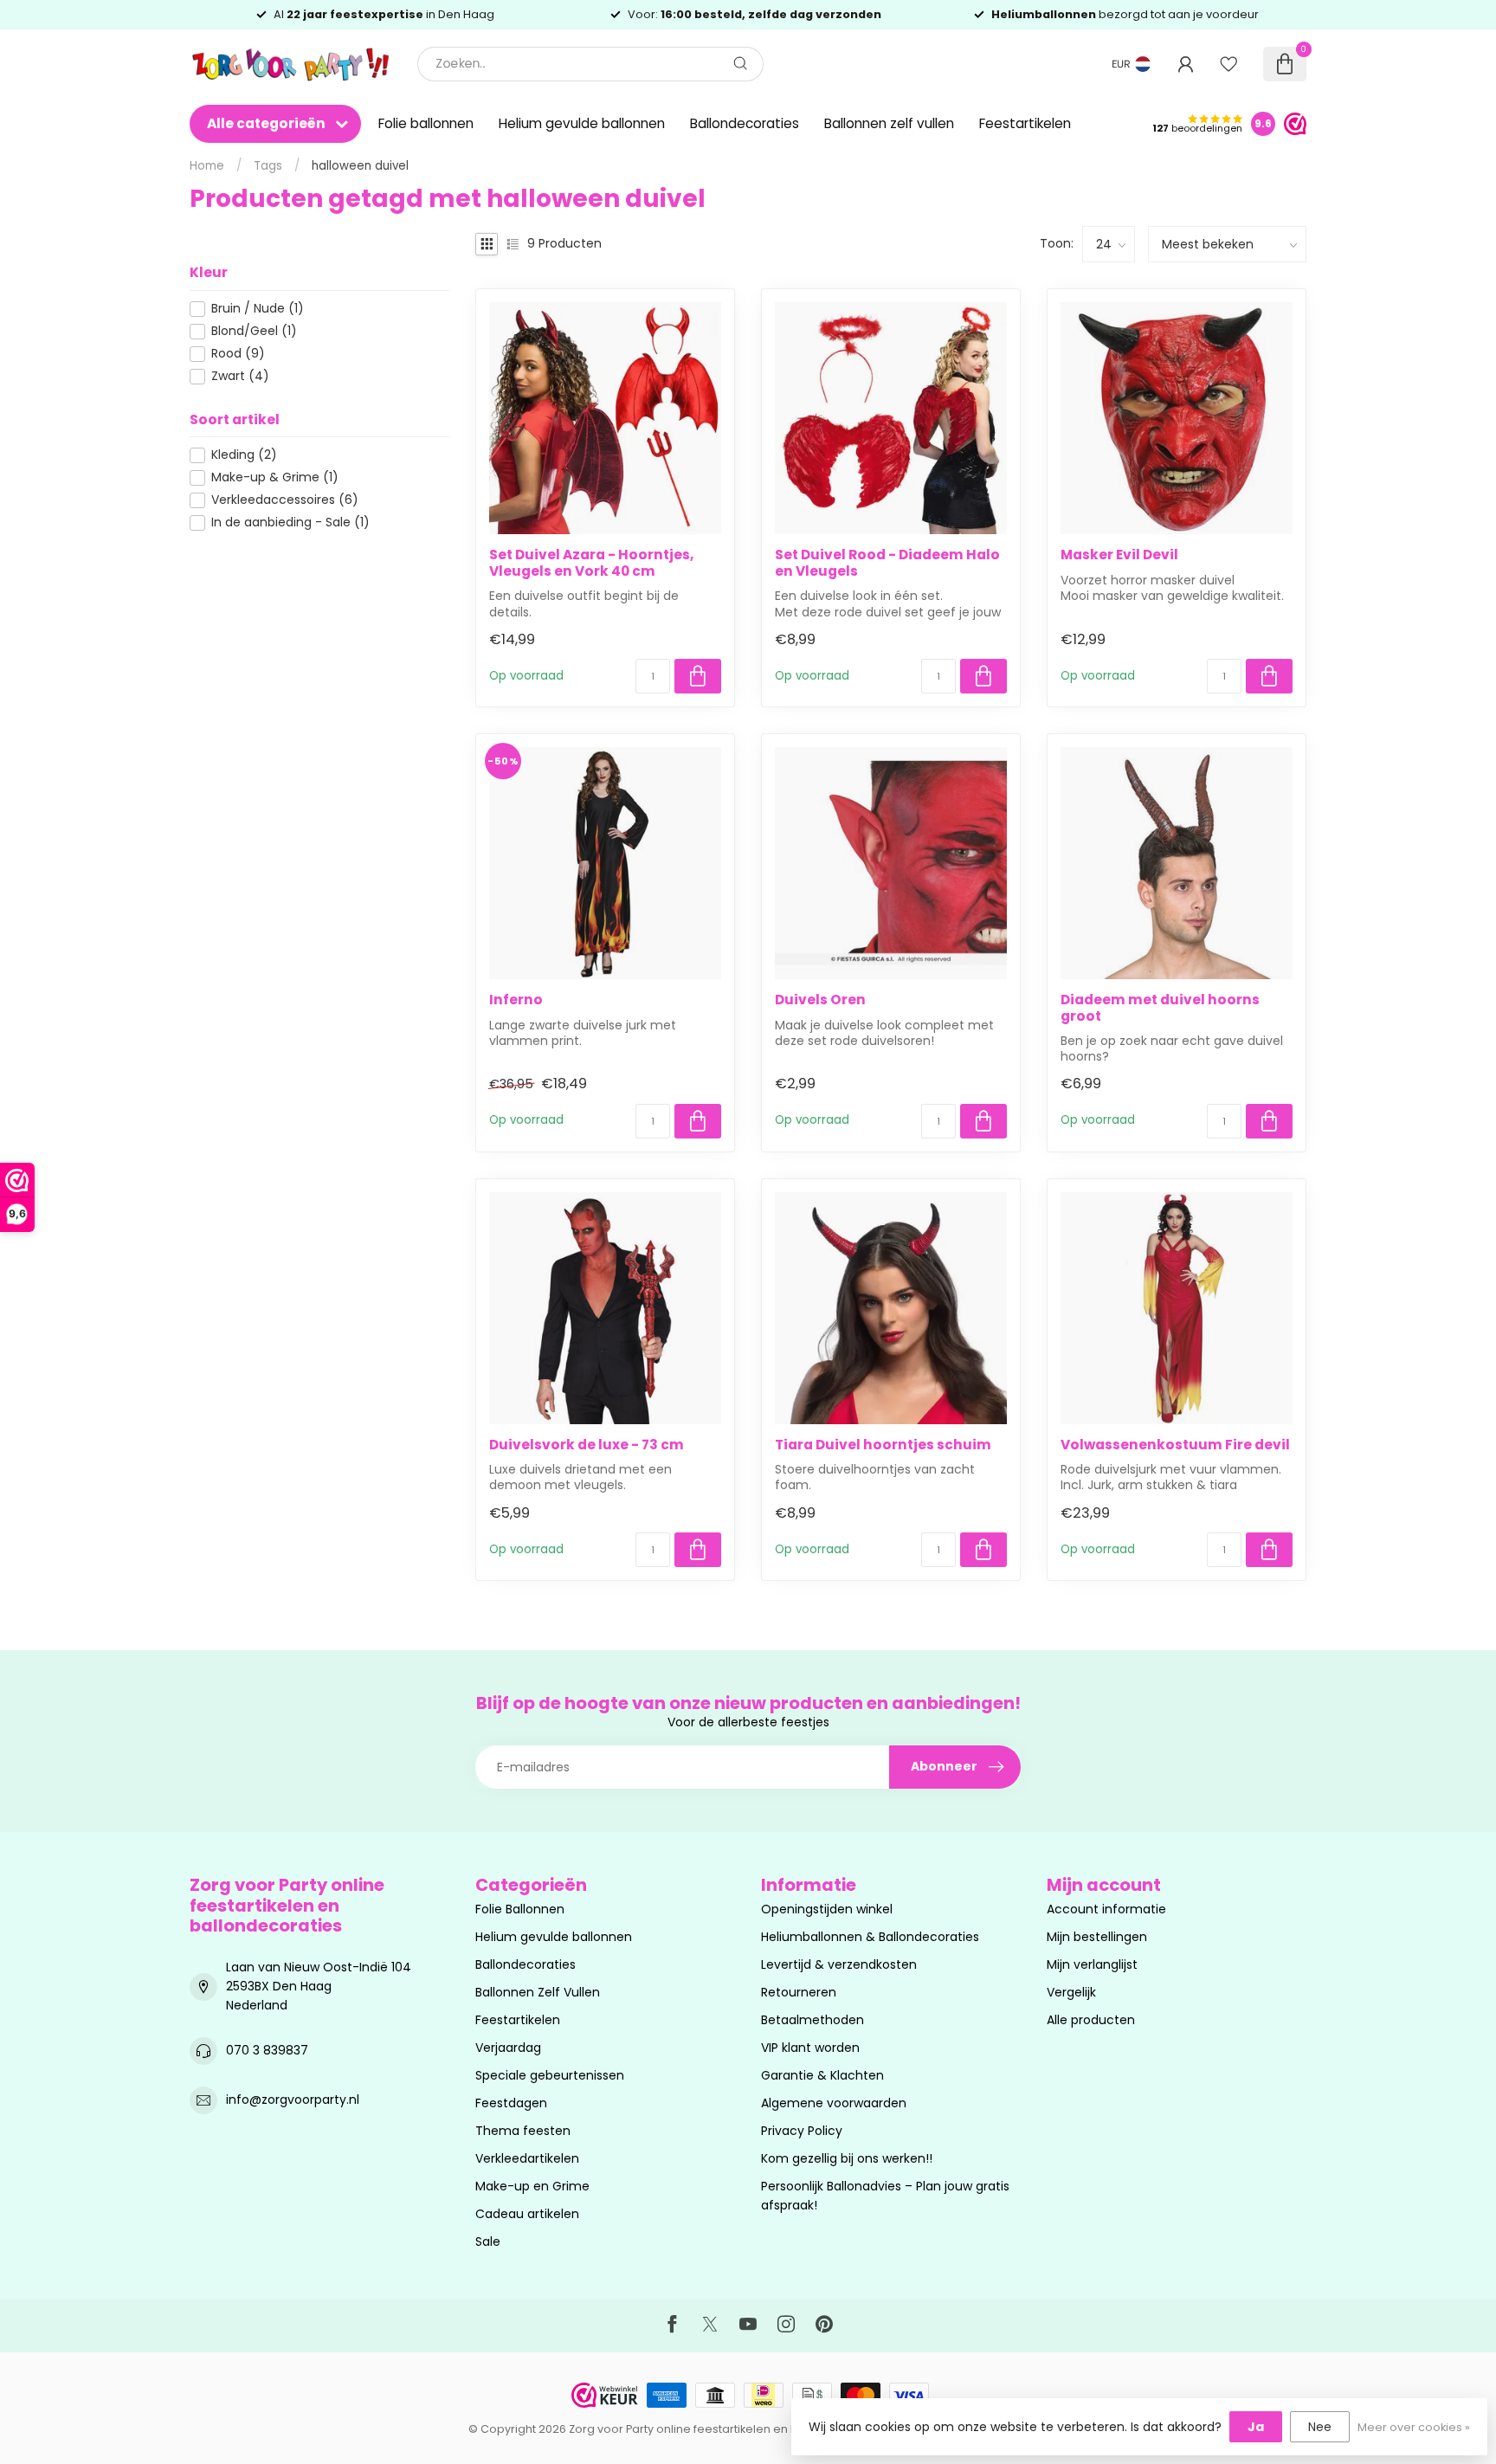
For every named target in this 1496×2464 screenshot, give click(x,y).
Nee (1320, 2427)
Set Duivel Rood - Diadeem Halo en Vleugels (887, 563)
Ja (1256, 2427)
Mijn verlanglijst (1092, 1964)
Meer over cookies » (1414, 2427)
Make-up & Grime (275, 477)
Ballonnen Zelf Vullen (538, 1992)
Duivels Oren (820, 1000)
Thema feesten (523, 2131)
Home (207, 166)
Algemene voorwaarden (834, 2103)
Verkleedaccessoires (285, 500)
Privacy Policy (802, 2131)
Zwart (240, 376)
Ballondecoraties (745, 123)
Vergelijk (1071, 1992)
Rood (238, 354)
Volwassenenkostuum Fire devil (1175, 1445)
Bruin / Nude (258, 309)
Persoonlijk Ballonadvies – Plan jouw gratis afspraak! (885, 2196)
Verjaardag (508, 2048)
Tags (268, 166)
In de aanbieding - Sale (290, 522)
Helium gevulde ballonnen (582, 123)
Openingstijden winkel (827, 1909)
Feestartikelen (1025, 123)
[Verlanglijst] (1228, 64)
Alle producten (1091, 2020)
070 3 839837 (267, 2050)
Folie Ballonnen (520, 1909)
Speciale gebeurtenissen (550, 2075)
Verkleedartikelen (527, 2158)
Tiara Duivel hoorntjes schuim (883, 1445)
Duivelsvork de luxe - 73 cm (587, 1445)
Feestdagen (511, 2103)
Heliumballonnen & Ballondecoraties (870, 1937)
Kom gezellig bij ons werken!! (847, 2158)
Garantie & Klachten (822, 2075)
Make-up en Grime (532, 2186)
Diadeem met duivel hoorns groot (1160, 1008)
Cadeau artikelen (527, 2214)
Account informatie (1106, 1909)
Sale (488, 2241)
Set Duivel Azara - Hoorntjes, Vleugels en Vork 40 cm (591, 563)
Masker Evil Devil (1119, 555)
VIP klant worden (810, 2048)
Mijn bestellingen (1097, 1937)
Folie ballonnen (426, 123)
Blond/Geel (254, 331)
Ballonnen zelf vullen (889, 123)
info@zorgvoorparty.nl (293, 2100)
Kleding (244, 455)
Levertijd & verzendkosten (839, 1964)
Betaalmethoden (812, 2020)
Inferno (516, 1000)
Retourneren (799, 1992)
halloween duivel (360, 166)
